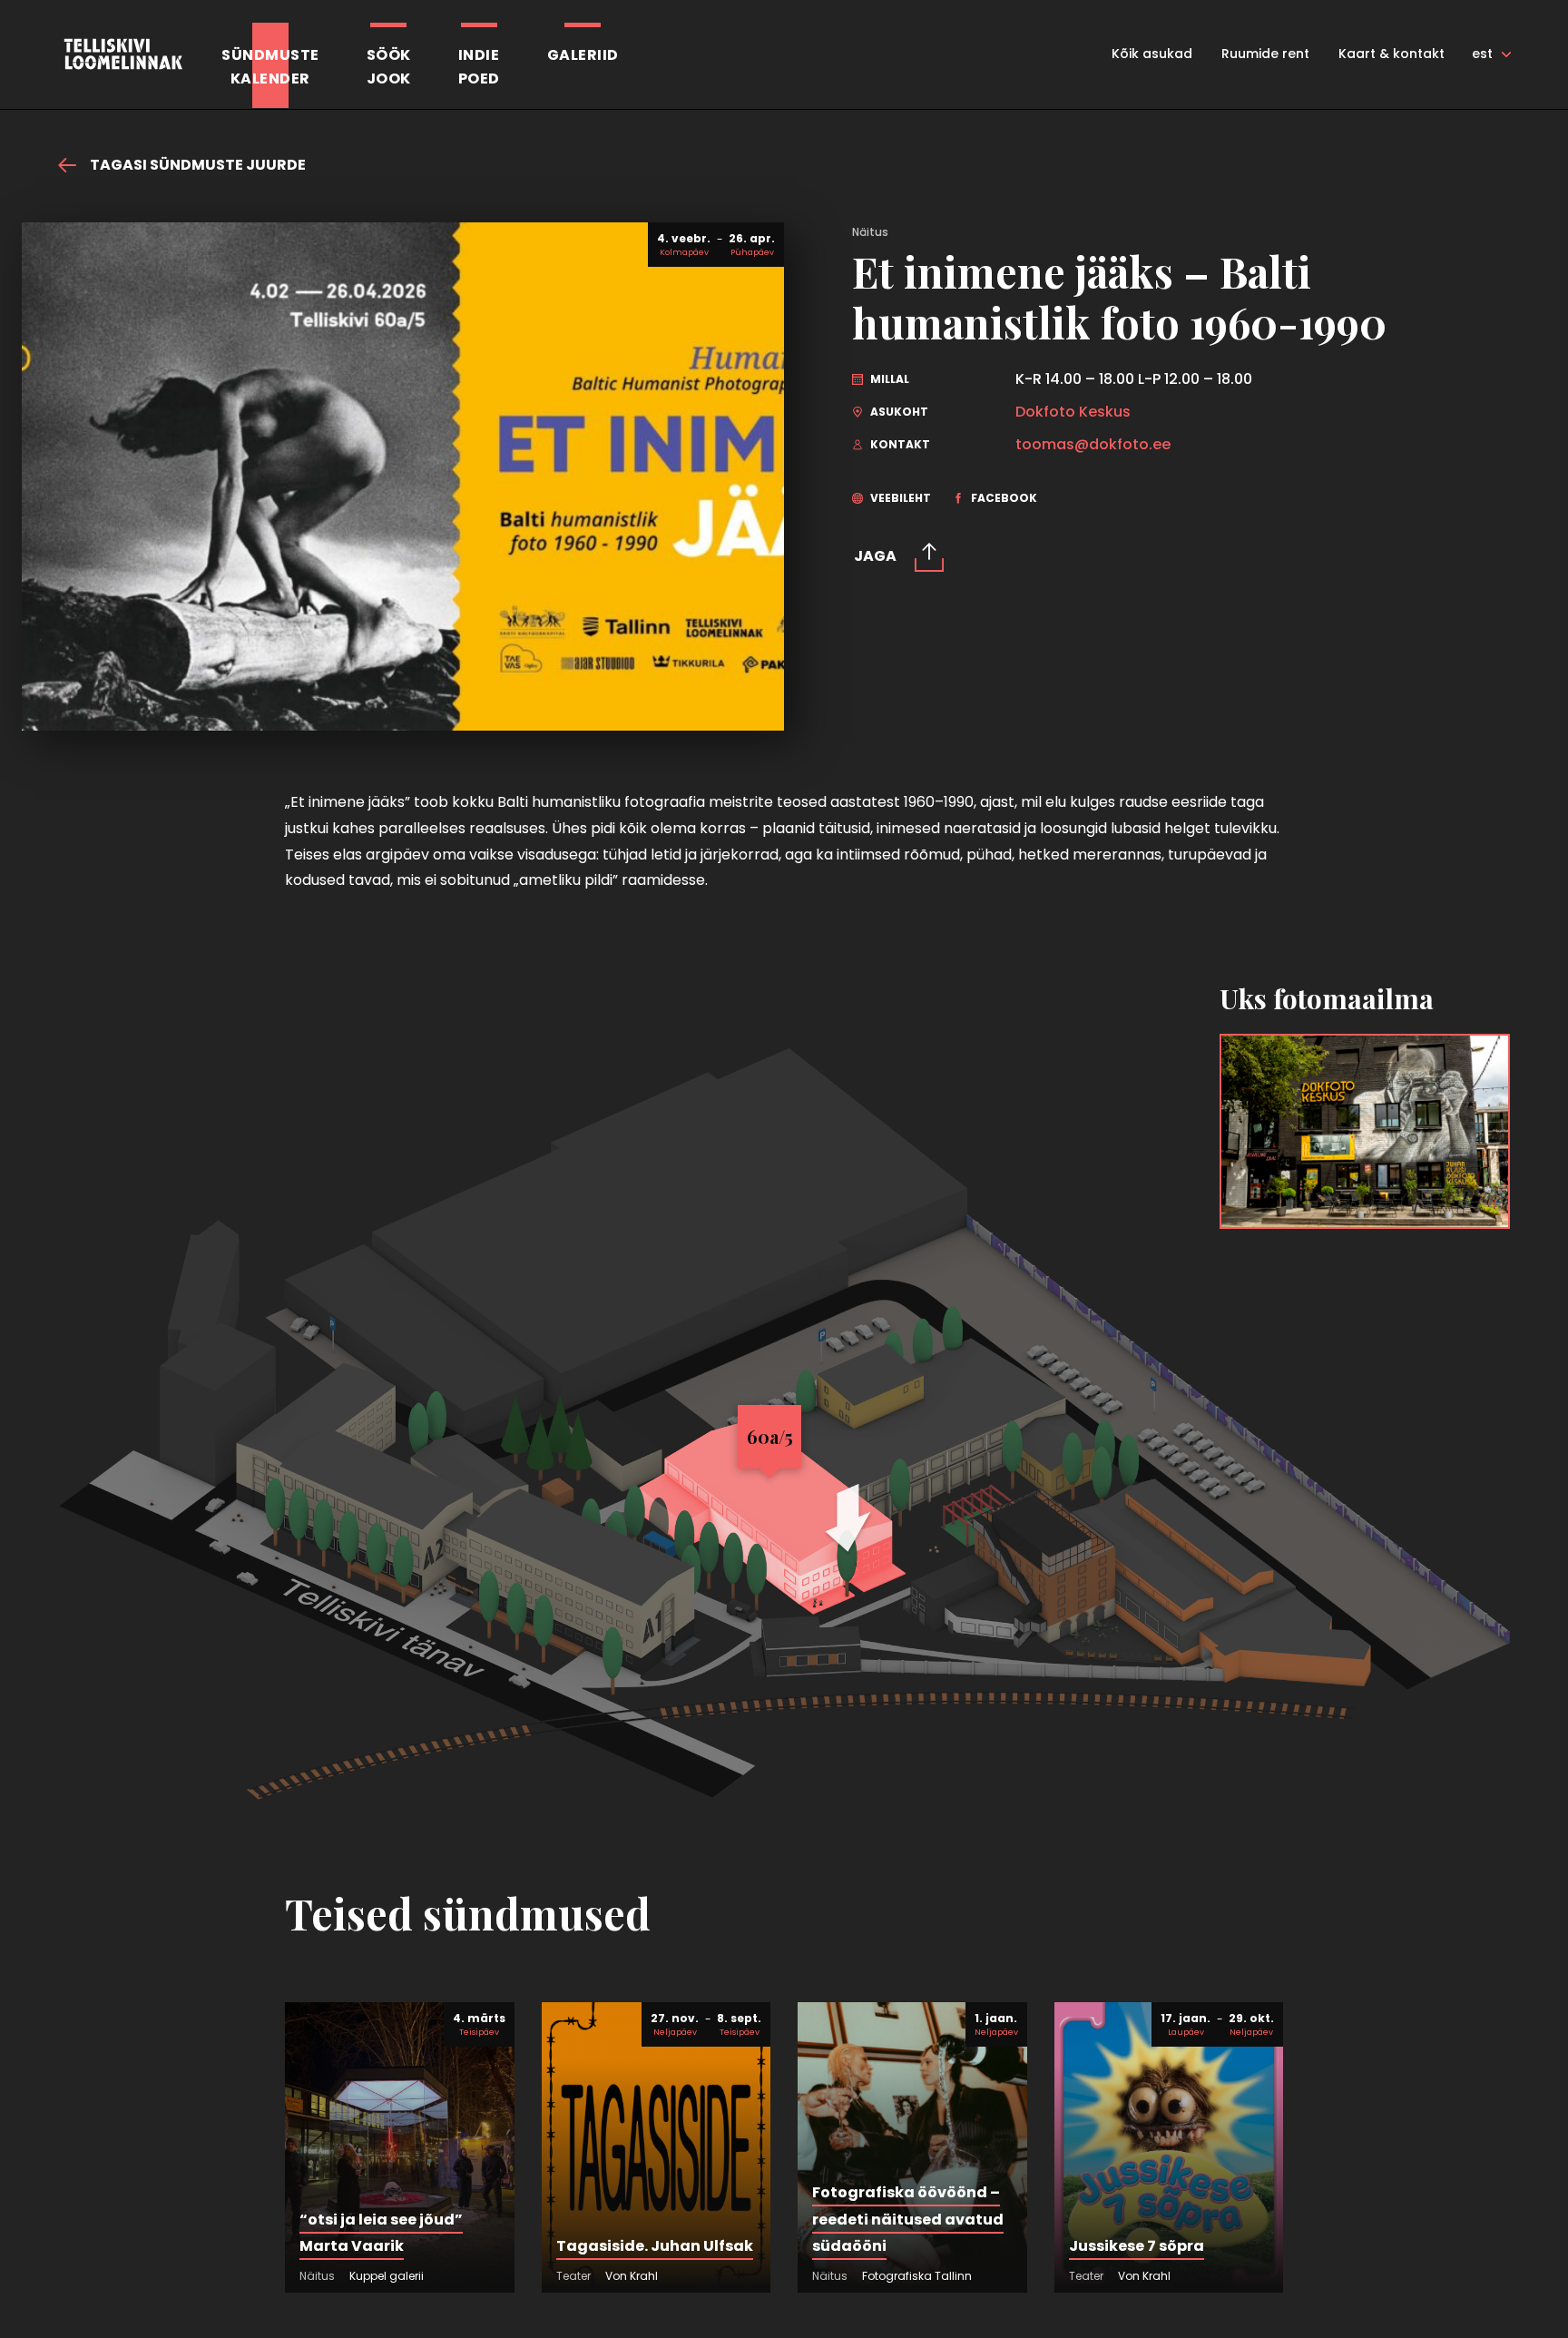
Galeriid (583, 55)
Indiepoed (479, 67)
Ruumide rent (1265, 54)
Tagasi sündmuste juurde (196, 165)
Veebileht (899, 498)
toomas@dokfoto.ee (1093, 445)
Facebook (1003, 498)
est (1482, 54)
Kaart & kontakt (1392, 54)
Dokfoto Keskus (1073, 412)
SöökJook (389, 67)
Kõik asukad (1152, 54)
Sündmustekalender (270, 67)
